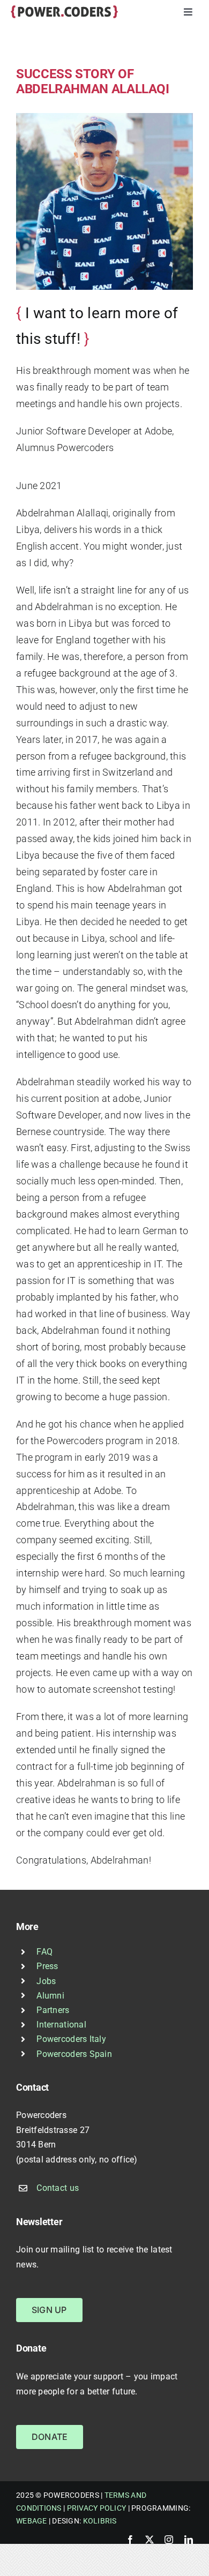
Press (47, 1966)
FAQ (44, 1952)
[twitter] (150, 2540)
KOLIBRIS (100, 2521)
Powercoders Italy (71, 2039)
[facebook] (130, 2540)
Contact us (58, 2188)
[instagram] (169, 2540)
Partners (53, 2010)
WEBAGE (32, 2521)
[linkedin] (189, 2540)
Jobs (46, 1981)
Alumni (50, 1996)
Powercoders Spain (74, 2054)
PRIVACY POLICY (97, 2508)
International (61, 2025)
